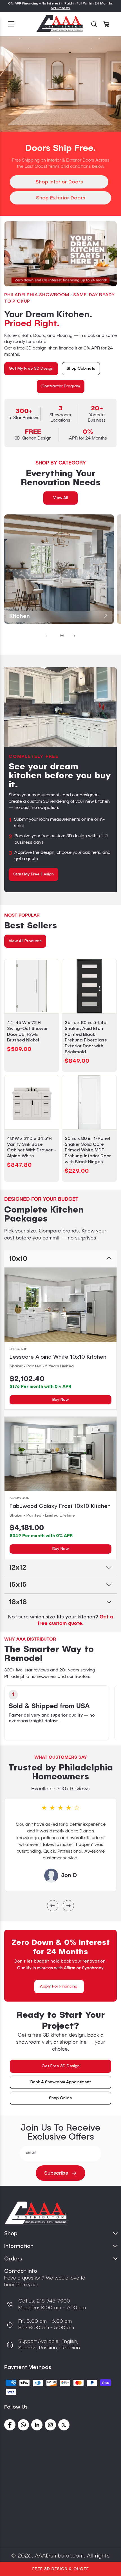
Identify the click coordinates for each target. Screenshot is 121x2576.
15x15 (18, 1585)
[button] (11, 24)
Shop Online (60, 2098)
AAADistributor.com (59, 2556)
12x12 (17, 1568)
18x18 (18, 1602)
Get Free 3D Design (61, 2066)
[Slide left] (47, 636)
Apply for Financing (59, 1986)
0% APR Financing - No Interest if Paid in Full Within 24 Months (60, 4)
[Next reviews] (68, 1906)
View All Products (25, 941)
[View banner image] (60, 254)
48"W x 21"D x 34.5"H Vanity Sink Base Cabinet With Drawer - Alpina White (32, 1147)
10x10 (18, 1259)
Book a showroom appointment (61, 2082)
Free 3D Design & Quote (61, 2569)
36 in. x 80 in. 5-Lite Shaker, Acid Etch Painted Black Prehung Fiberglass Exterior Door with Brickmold (86, 1038)
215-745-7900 (53, 2301)
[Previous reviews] (53, 1906)
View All (60, 498)
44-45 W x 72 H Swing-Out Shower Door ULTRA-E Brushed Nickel (27, 1032)
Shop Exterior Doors (61, 198)
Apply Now (60, 8)
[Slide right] (74, 636)
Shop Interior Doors (59, 182)
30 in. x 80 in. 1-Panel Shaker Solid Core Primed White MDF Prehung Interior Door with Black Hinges (88, 1150)
